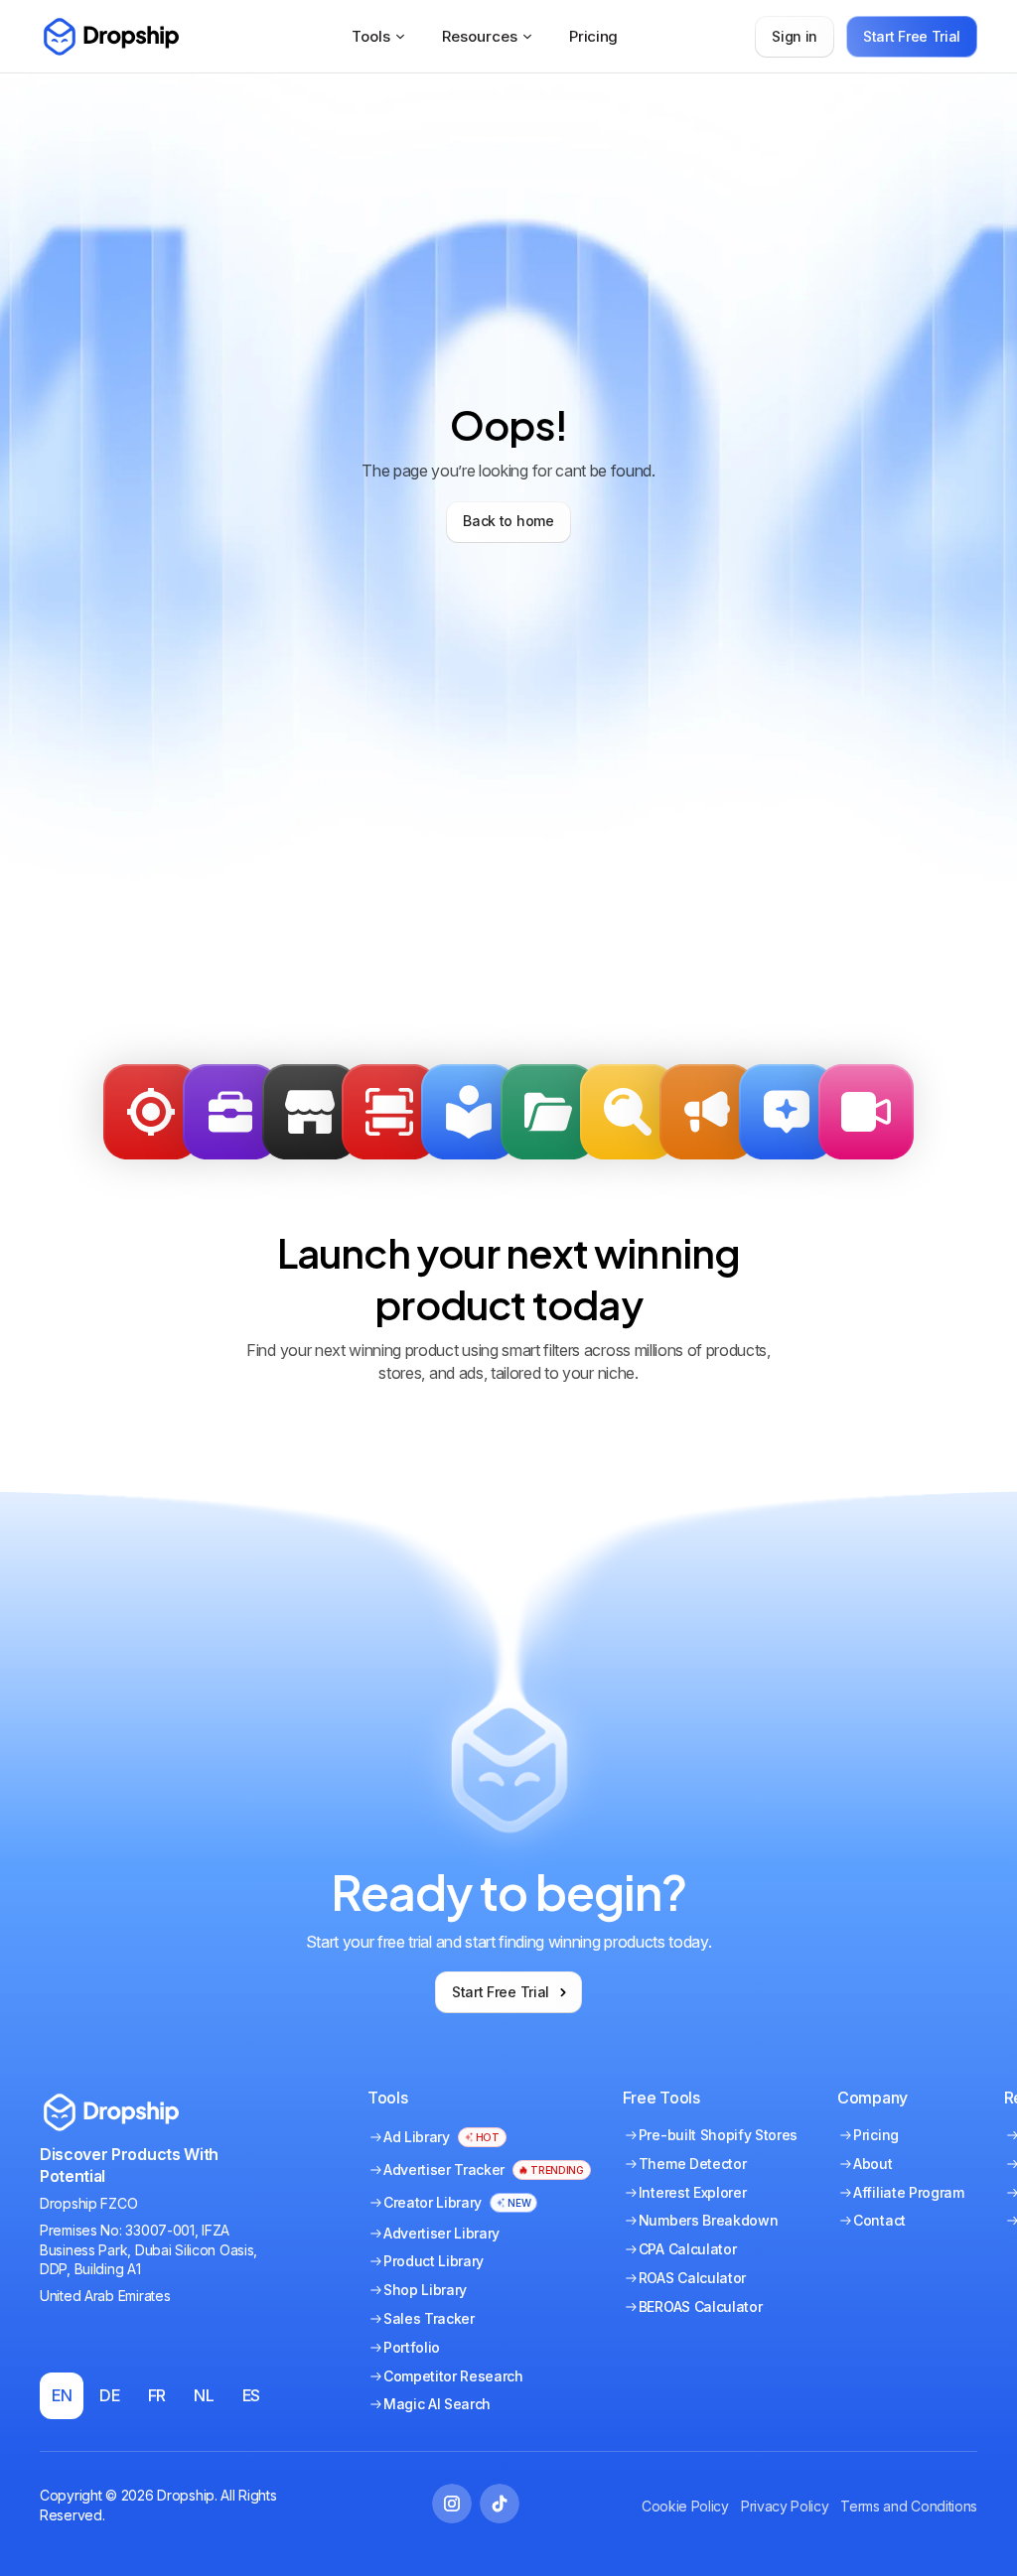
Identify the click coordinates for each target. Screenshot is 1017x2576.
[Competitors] (628, 1112)
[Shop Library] (310, 1112)
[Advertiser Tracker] (389, 1112)
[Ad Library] (469, 1112)
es (251, 2395)
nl (204, 2395)
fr (157, 2395)
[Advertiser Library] (707, 1112)
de (109, 2395)
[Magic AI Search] (787, 1112)
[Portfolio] (230, 1112)
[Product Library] (548, 1112)
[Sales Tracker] (151, 1112)
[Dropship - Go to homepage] (109, 37)
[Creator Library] (866, 1112)
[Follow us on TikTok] (500, 2504)
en (62, 2395)
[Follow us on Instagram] (452, 2504)
